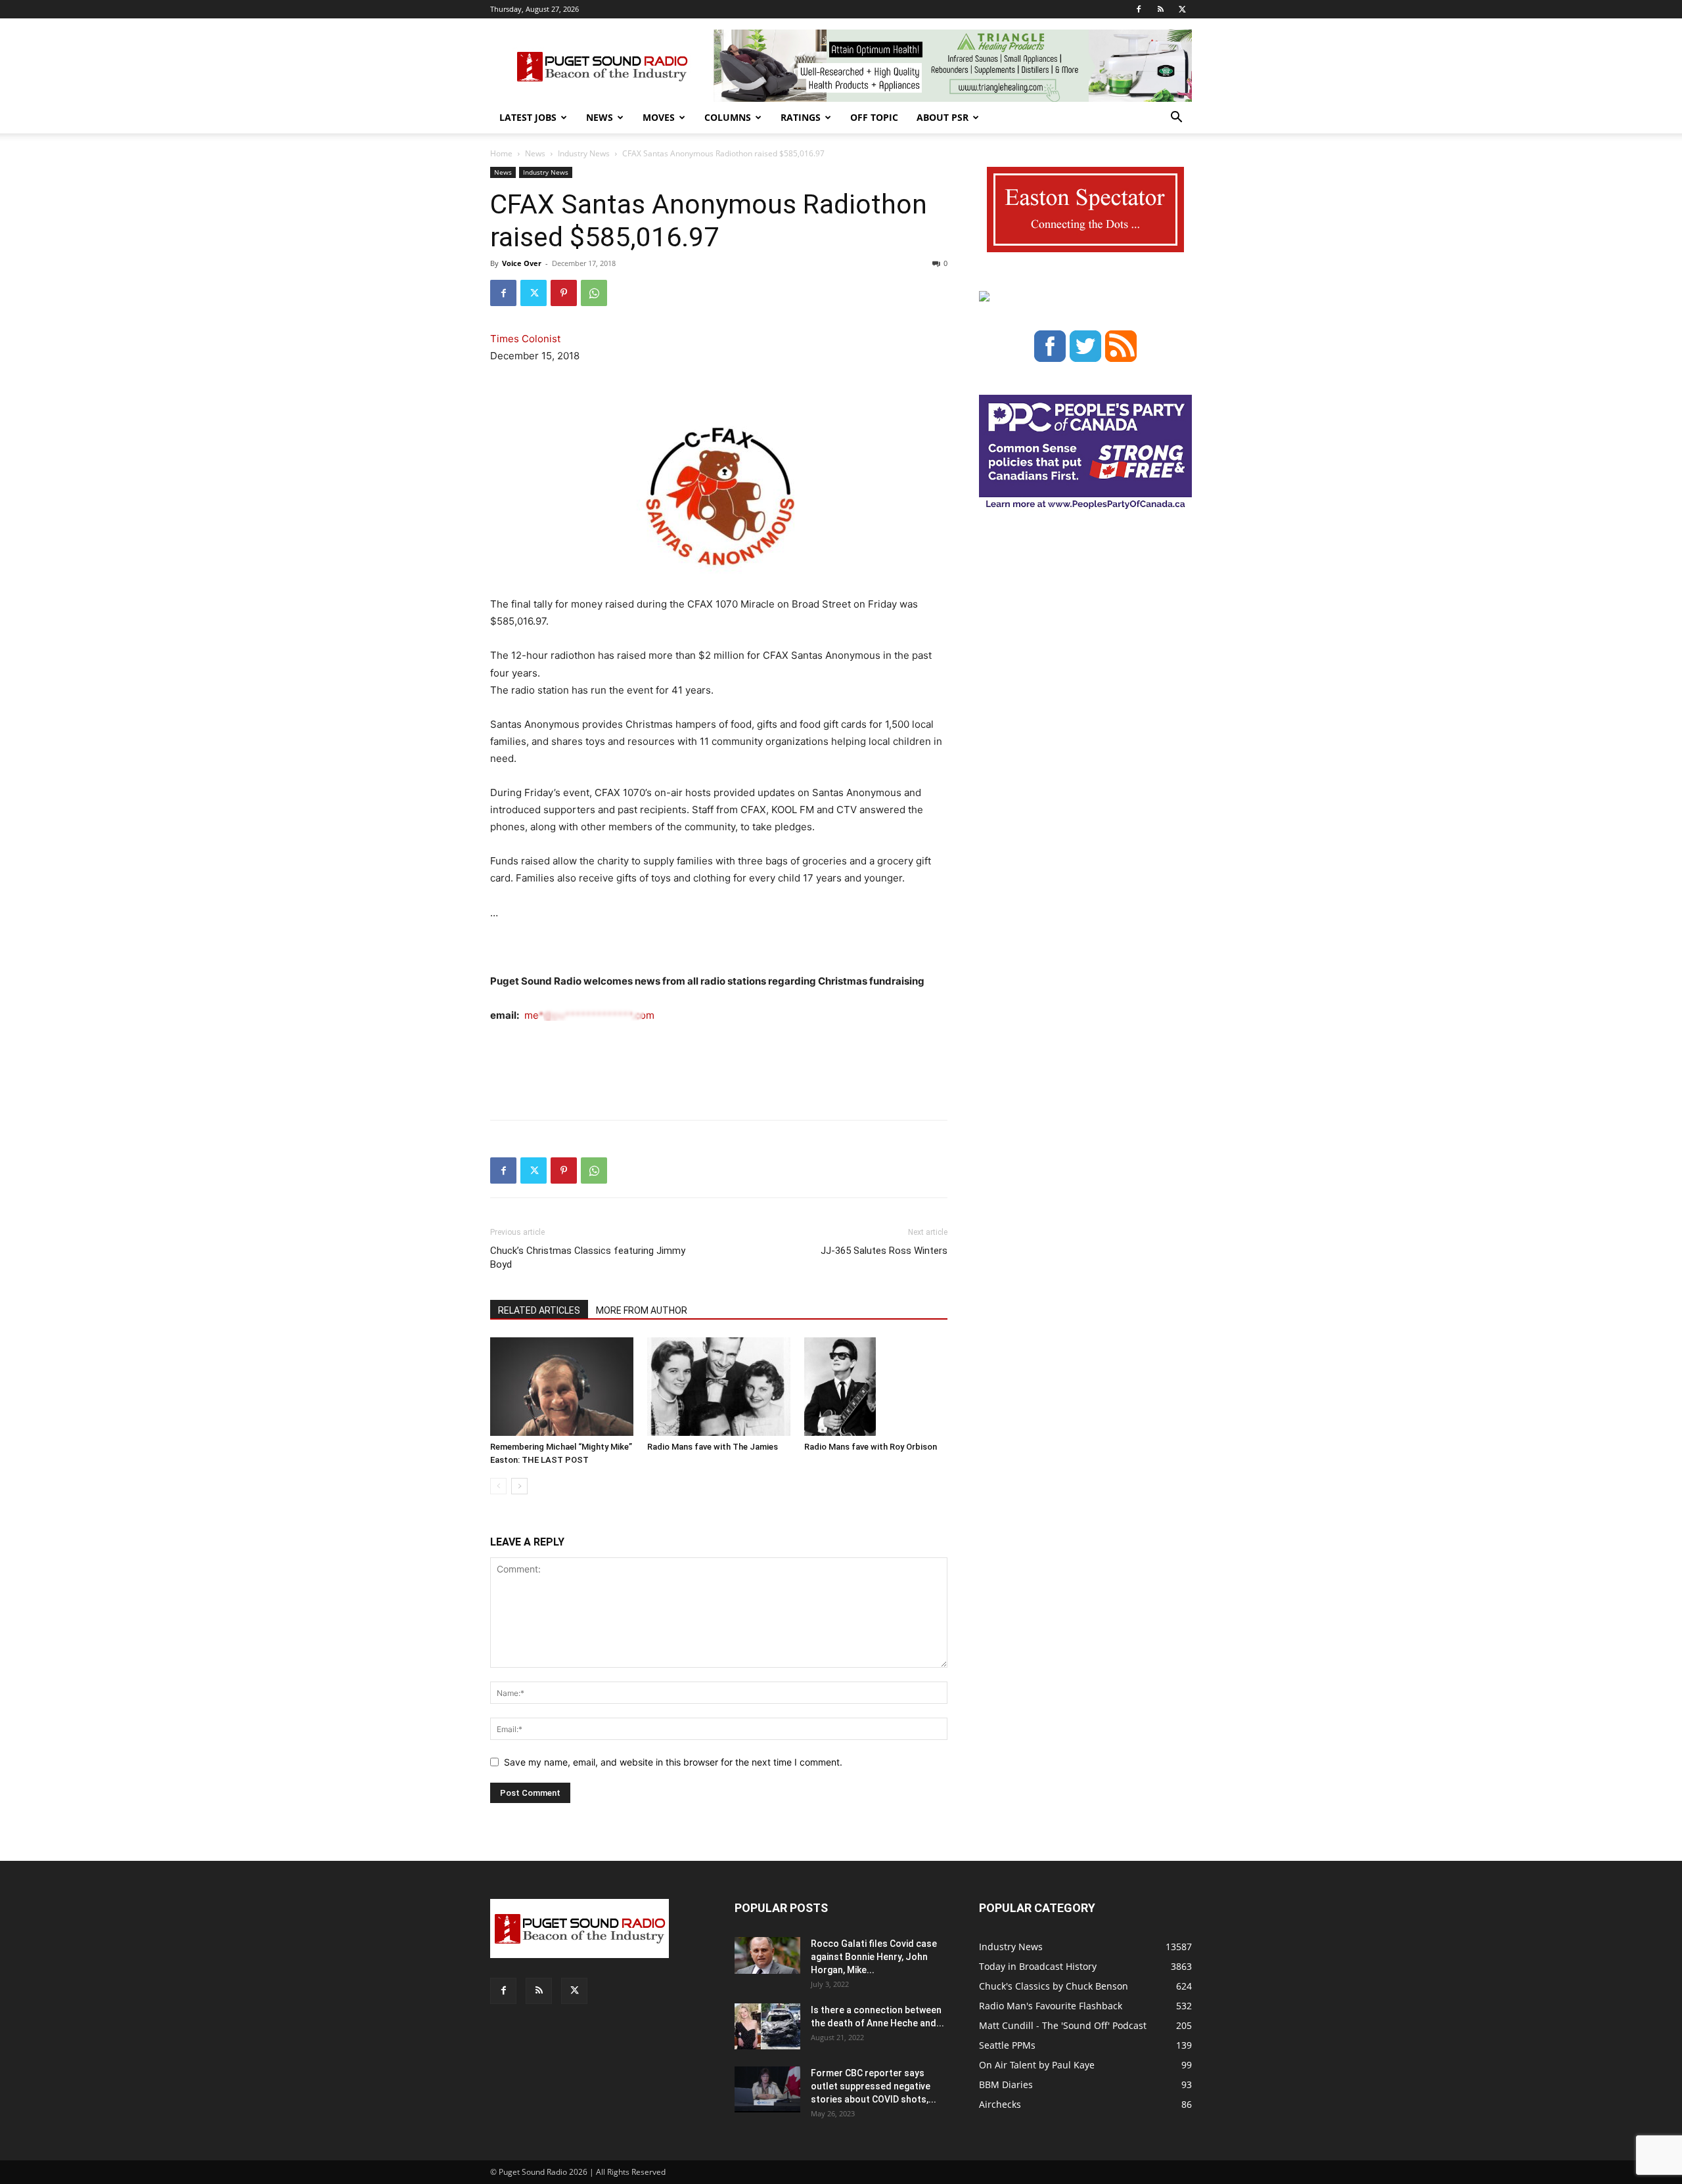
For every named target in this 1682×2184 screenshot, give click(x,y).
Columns (728, 117)
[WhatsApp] (594, 293)
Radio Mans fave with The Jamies (713, 1447)
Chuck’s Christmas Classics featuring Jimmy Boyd (588, 1258)
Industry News (584, 153)
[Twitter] (1182, 9)
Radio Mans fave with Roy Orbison (871, 1447)
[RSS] (1160, 9)
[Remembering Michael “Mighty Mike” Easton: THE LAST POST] (562, 1387)
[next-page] (519, 1486)
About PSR (943, 117)
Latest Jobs (528, 117)
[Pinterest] (564, 293)
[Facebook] (1139, 9)
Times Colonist (525, 339)
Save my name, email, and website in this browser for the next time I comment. (673, 1762)
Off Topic (874, 117)
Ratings (801, 117)
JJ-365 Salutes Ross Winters (884, 1251)
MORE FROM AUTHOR (642, 1310)
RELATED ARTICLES (539, 1310)
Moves (659, 117)
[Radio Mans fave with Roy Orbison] (876, 1387)
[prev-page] (498, 1486)
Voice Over (522, 263)
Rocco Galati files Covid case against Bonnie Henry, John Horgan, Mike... (874, 1957)
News (600, 117)
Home (501, 153)
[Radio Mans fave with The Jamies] (719, 1387)
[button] (1176, 119)
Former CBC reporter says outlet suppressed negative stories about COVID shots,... (874, 2086)
